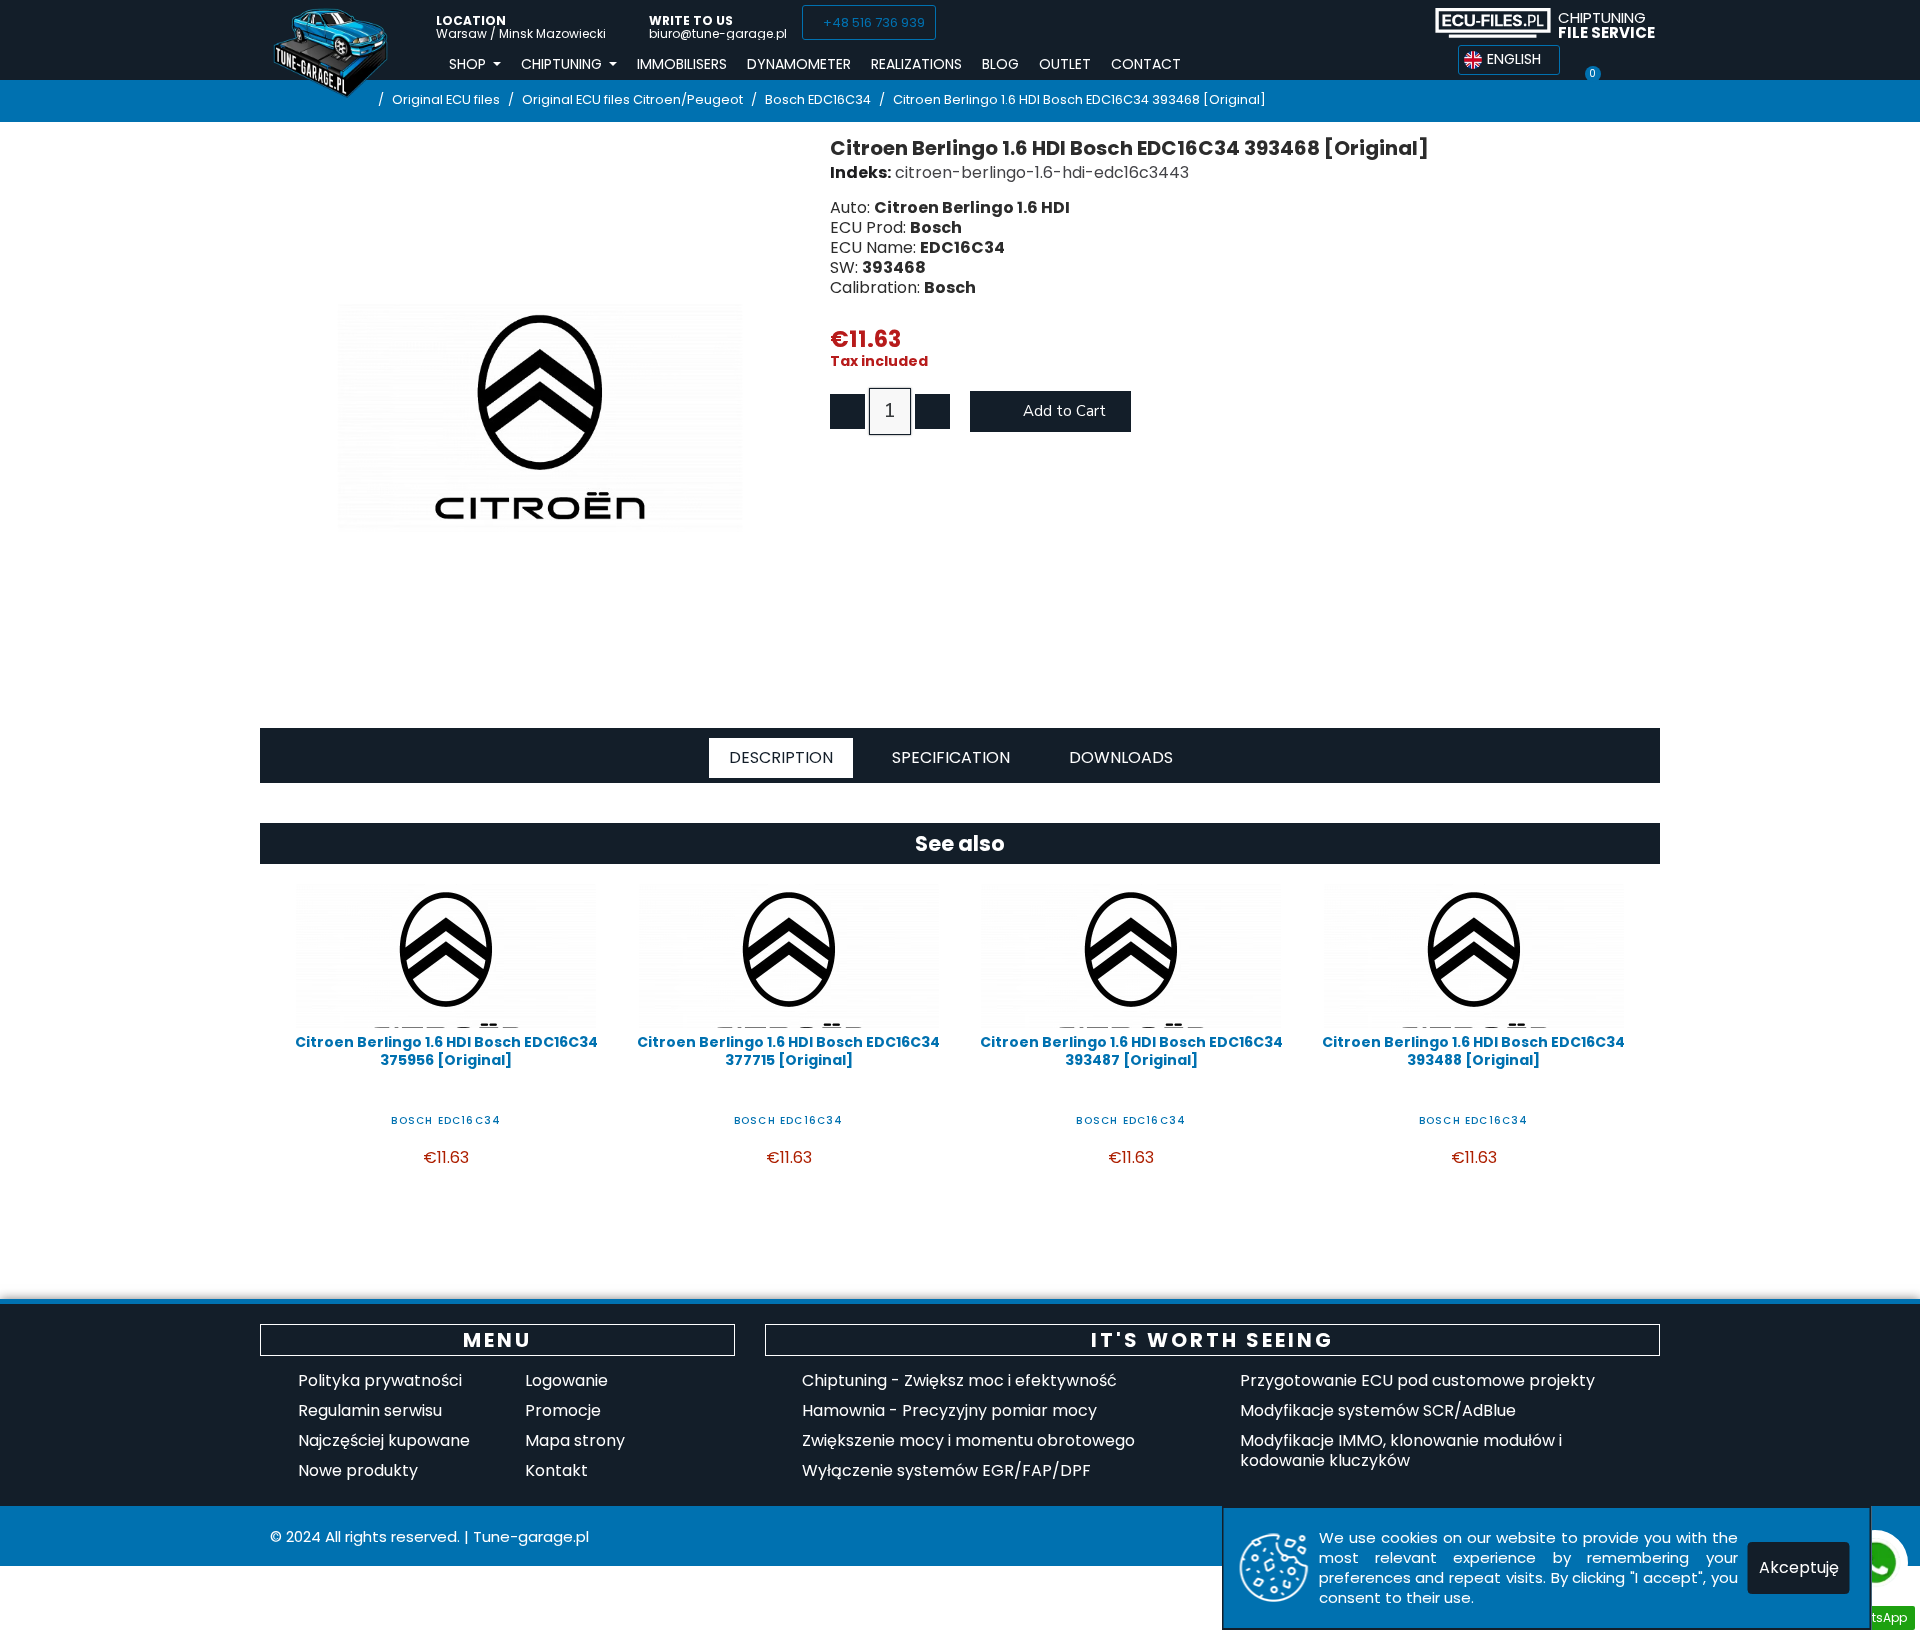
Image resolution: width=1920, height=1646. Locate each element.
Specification (951, 757)
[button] (869, 22)
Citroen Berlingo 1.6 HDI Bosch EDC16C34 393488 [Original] (1473, 1051)
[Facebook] (1323, 23)
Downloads (1121, 757)
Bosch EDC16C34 (446, 1120)
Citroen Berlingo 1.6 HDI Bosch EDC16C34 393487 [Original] (1131, 1051)
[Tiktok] (1360, 23)
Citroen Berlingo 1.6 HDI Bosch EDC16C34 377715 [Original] (788, 1051)
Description (781, 757)
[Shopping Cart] (1592, 60)
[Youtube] (1397, 23)
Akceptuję (1799, 1567)
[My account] (1628, 60)
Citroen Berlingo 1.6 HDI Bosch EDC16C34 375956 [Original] (446, 1051)
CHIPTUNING (1606, 25)
